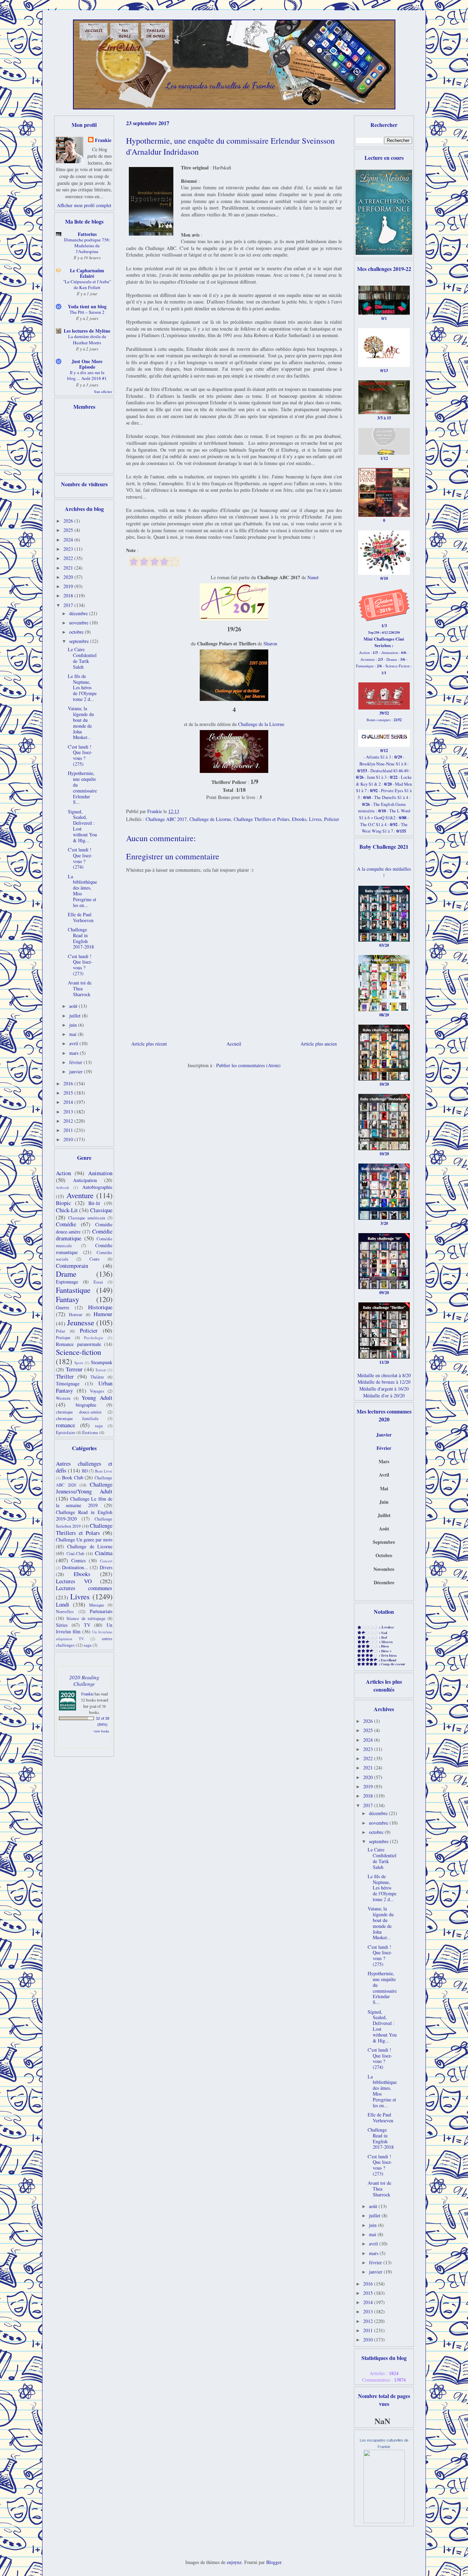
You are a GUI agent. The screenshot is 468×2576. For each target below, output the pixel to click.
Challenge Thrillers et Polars (261, 819)
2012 (69, 1121)
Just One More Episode (87, 364)
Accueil (234, 1044)
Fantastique (73, 1290)
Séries (62, 1625)
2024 (69, 540)
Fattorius (87, 234)
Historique (100, 1307)
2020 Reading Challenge (84, 1680)
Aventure (80, 1195)
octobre (77, 632)
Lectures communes (84, 1588)
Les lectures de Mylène (87, 331)
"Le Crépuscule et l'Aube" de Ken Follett (87, 284)
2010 (69, 1139)
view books (101, 1731)
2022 (69, 558)
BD (85, 1471)
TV (87, 1625)
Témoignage (68, 1384)
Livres (315, 819)
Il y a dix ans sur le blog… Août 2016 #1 (87, 375)
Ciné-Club (75, 1554)
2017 (69, 605)
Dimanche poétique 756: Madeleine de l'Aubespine (87, 246)
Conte (95, 1259)
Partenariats (101, 1611)
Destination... (75, 1567)
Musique (97, 1605)
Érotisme (90, 1433)
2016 (69, 1083)
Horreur (76, 1315)
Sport (79, 1363)
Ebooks (299, 819)
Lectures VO (74, 1581)
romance (65, 1425)
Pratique (63, 1338)
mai (73, 1034)
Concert (106, 1561)
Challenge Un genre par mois (84, 1540)
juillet (76, 1016)
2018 (69, 595)
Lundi (63, 1604)
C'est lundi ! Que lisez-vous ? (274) (80, 858)
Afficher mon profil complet (84, 205)
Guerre (63, 1307)
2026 (69, 521)
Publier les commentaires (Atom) (248, 1065)
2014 (69, 1102)
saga (99, 1426)
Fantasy (67, 1299)
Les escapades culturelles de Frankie (220, 86)
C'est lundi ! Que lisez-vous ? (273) (80, 965)
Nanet (313, 577)
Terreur (74, 1369)
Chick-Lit (67, 1210)
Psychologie (94, 1338)
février (76, 1062)
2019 (69, 586)
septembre (80, 641)
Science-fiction (78, 1352)
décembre (79, 613)
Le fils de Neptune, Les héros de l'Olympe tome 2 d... (82, 688)
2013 (69, 1112)
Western (63, 1398)
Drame (66, 1274)
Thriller (65, 1376)
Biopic (63, 1203)
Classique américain (87, 1218)
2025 (69, 530)
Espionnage (67, 1282)
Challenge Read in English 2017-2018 (81, 938)
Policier (332, 819)
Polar (60, 1331)
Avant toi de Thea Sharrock (80, 988)
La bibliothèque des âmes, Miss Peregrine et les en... (82, 891)
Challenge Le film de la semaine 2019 (84, 1502)
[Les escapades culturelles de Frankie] (384, 2521)
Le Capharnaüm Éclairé (87, 273)
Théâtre (97, 1377)
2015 (69, 1093)
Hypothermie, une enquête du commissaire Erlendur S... (82, 788)
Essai (98, 1282)
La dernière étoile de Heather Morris (87, 339)
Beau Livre (104, 1471)
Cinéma (104, 1553)
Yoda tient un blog (87, 306)
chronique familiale (77, 1418)
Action (63, 1173)
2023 (69, 549)
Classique (101, 1210)
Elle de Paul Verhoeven (81, 917)
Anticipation (85, 1180)
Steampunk (102, 1362)
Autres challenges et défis (84, 1467)
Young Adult (97, 1398)
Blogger (274, 2562)
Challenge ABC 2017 (166, 819)
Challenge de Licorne (210, 819)
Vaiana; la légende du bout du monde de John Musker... (81, 723)
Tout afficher (103, 392)
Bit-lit (94, 1203)
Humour (103, 1314)
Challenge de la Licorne (261, 724)
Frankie (103, 140)
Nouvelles (65, 1612)
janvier (77, 1071)
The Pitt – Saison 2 (87, 312)
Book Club (73, 1477)
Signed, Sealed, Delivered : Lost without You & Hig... (82, 826)
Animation (100, 1173)
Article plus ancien (319, 1044)
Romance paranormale (78, 1344)
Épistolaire (66, 1433)
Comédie (66, 1224)
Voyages (97, 1391)
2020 (69, 577)
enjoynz (234, 2562)
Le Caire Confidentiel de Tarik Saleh (82, 658)
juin (74, 1025)
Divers (106, 1567)
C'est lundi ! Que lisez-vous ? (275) (80, 755)
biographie (86, 1405)
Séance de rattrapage (86, 1618)
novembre (79, 623)
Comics (78, 1560)
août (74, 1006)
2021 (69, 568)
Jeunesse (81, 1322)
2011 (69, 1130)
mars (75, 1053)
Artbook (63, 1187)
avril (74, 1043)
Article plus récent (149, 1044)
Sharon (270, 643)
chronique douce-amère (79, 1412)
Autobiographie (97, 1187)
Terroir (101, 1370)
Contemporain (72, 1266)
